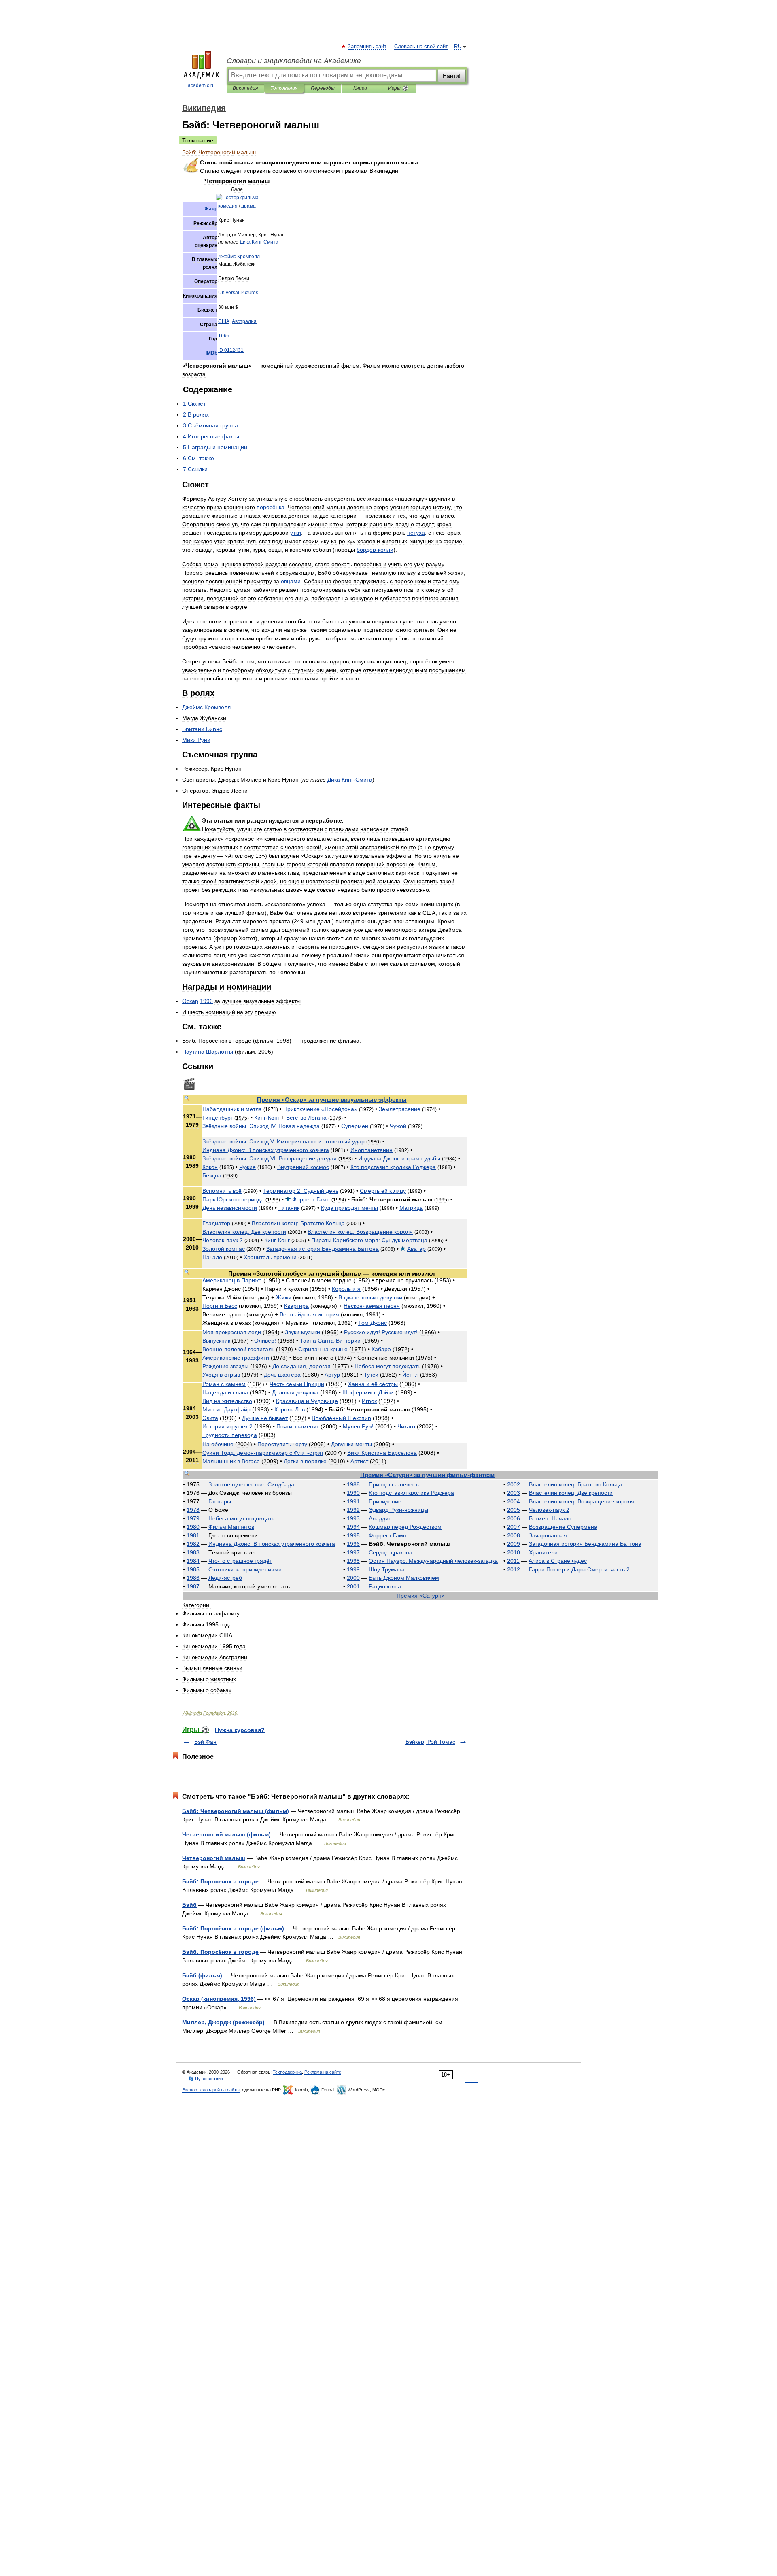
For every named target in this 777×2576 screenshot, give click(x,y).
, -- (263, 1453)
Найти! (452, 76)
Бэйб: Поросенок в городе (220, 1881)
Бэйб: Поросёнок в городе (220, 1952)
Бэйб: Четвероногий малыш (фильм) (236, 1811)
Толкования (284, 88)
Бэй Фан (205, 1742)
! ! (381, 1332)
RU (458, 47)
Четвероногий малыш (214, 1858)
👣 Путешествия (206, 2079)
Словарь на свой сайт (421, 47)
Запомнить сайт (367, 47)
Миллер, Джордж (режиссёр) (223, 2022)
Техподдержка (287, 2072)
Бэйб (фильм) (202, 1975)
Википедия (245, 88)
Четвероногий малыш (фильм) (226, 1834)
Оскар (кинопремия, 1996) (219, 1999)
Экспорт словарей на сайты (211, 2090)
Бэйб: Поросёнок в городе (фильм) (233, 1928)
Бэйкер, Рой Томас (430, 1742)
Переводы (323, 88)
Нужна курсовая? (240, 1730)
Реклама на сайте (323, 2072)
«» (332, 1100)
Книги (360, 88)
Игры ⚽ (398, 88)
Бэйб (189, 1905)
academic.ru (201, 85)
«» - (427, 1475)
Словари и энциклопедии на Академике (294, 61)
